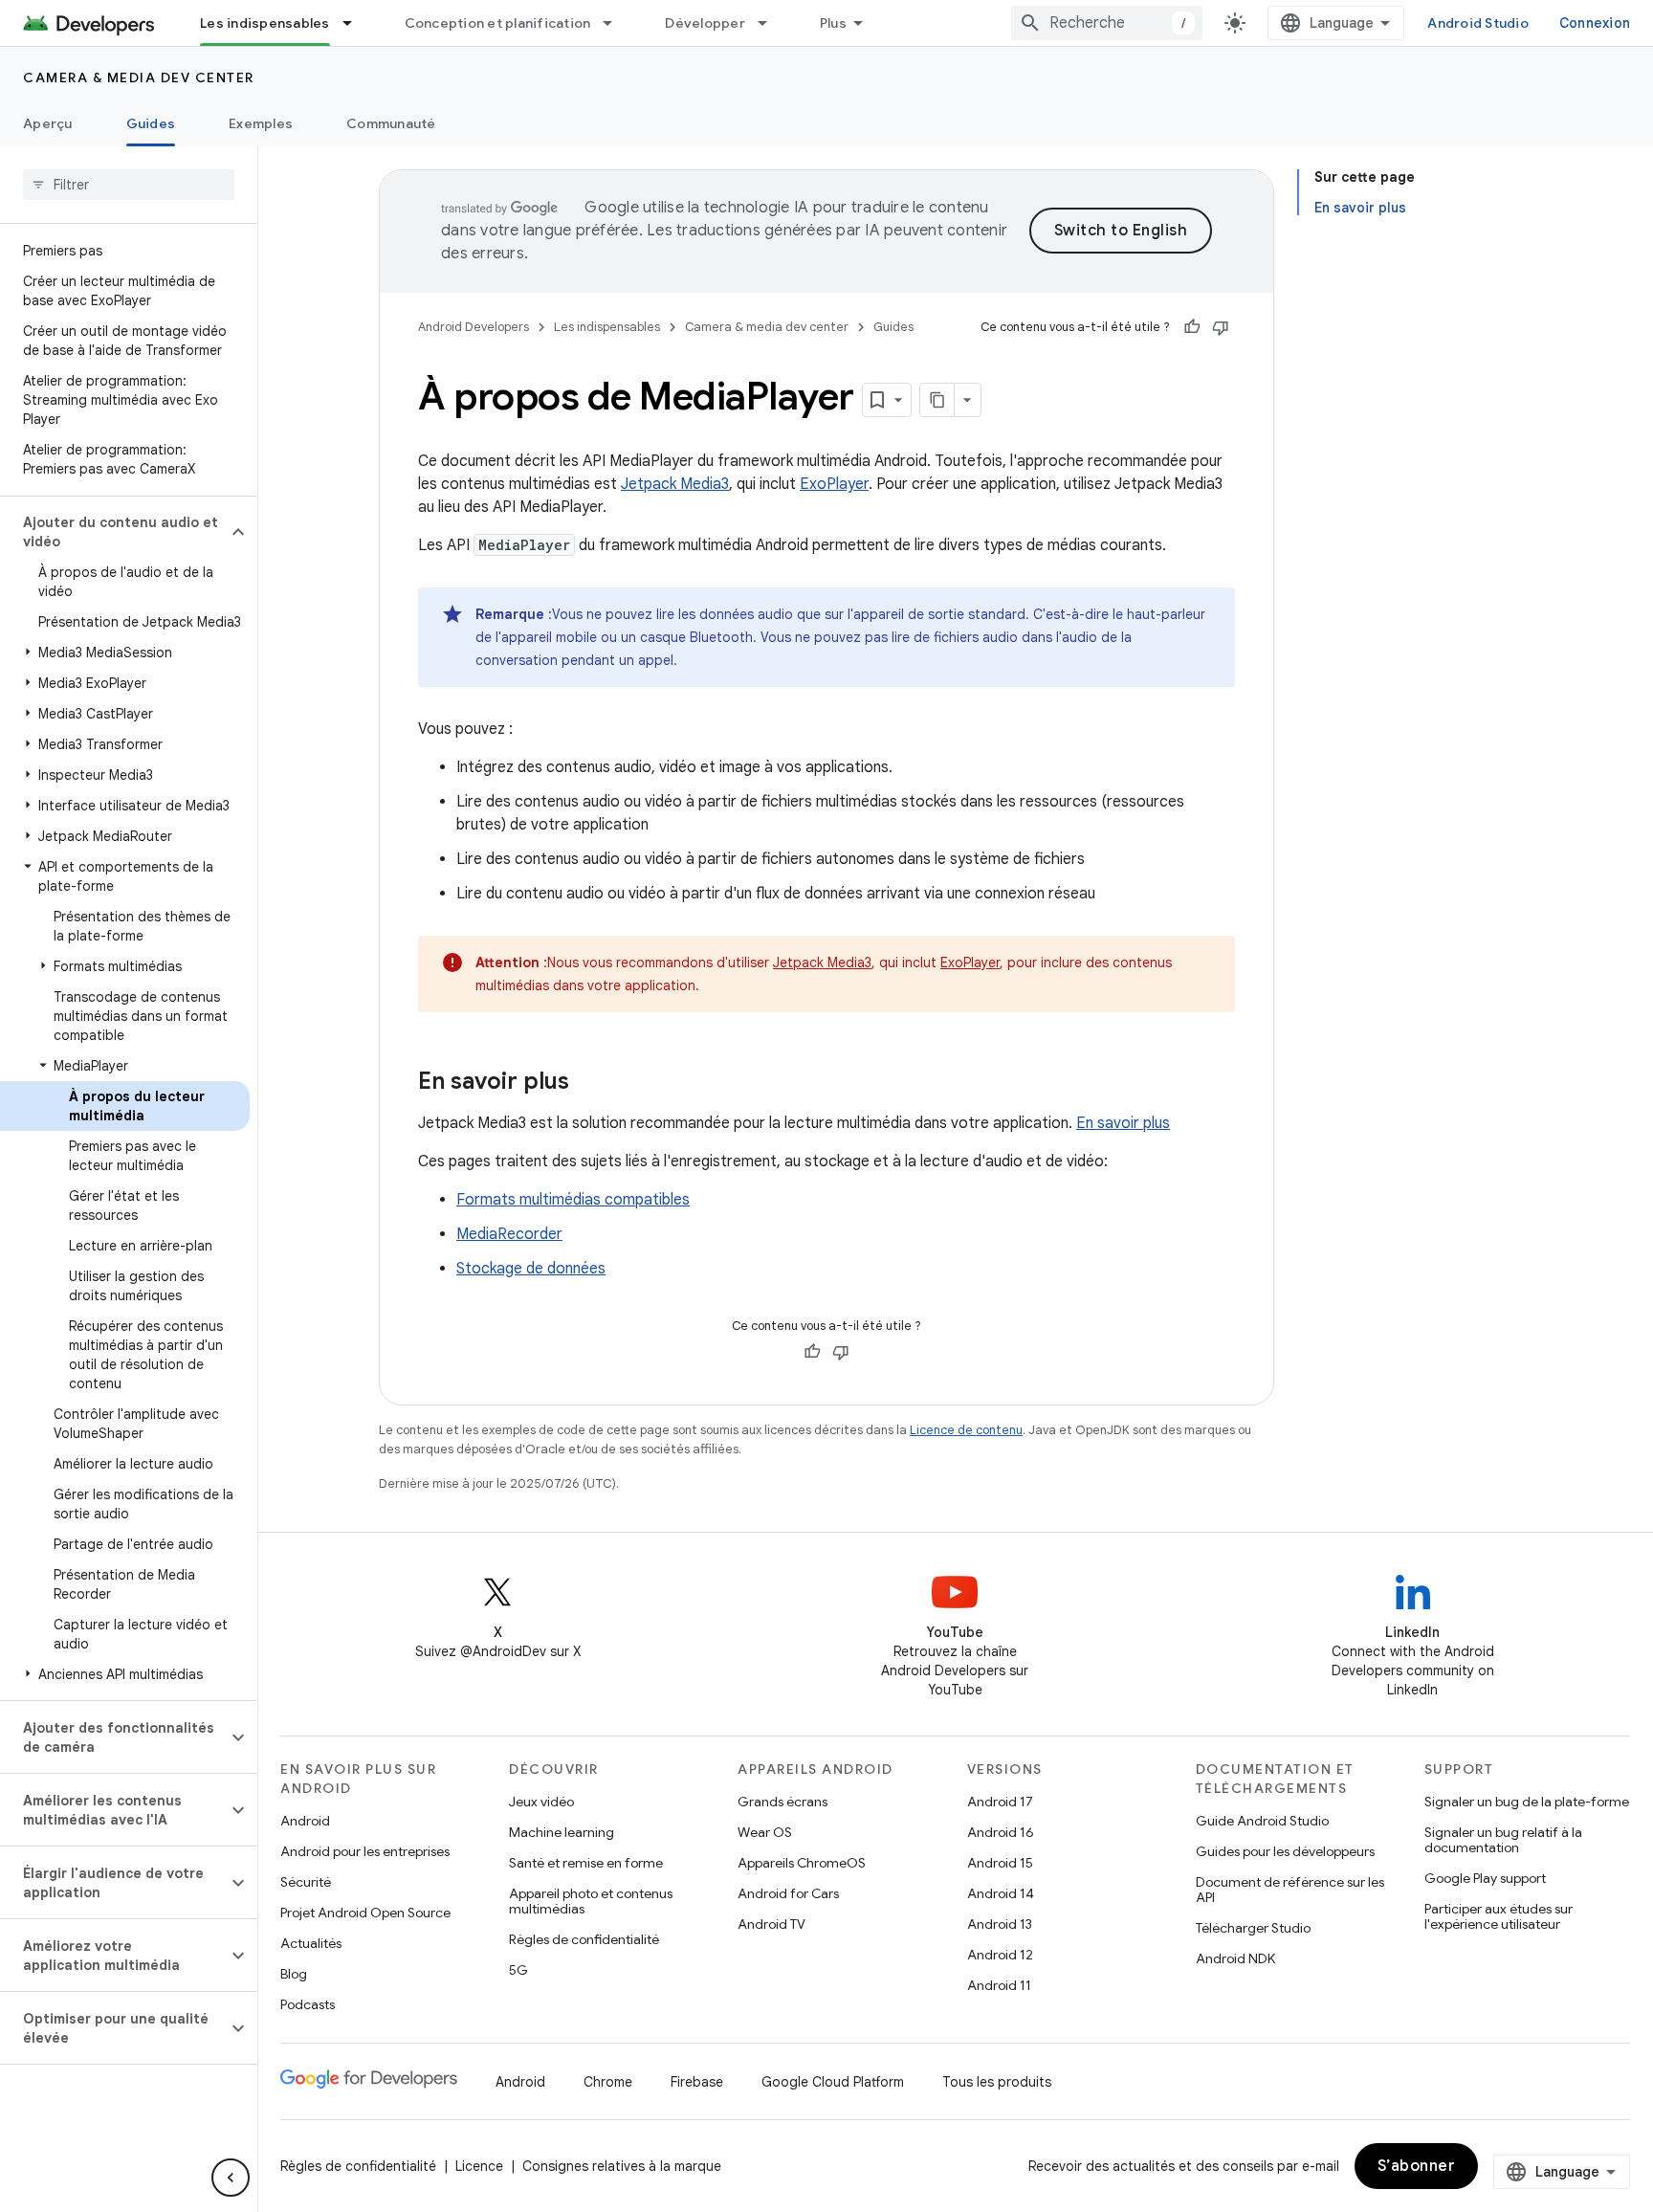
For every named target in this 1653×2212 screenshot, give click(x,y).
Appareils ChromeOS (802, 1863)
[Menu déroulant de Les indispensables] (356, 23)
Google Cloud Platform (833, 2082)
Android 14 (1001, 1893)
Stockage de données (531, 1269)
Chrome (608, 2082)
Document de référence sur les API (1290, 1890)
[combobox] (1107, 23)
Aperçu (48, 123)
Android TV (771, 1924)
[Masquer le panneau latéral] (231, 2178)
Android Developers (474, 327)
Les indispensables (265, 23)
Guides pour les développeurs (1285, 1851)
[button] (113, 532)
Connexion (1595, 23)
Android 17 (1000, 1802)
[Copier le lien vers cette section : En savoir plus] (588, 1083)
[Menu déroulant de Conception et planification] (616, 23)
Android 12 (1000, 1955)
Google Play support (1485, 1878)
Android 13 (1000, 1924)
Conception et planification (498, 23)
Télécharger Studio (1253, 1928)
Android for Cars (788, 1893)
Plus (833, 23)
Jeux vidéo (541, 1802)
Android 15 (1000, 1863)
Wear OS (765, 1832)
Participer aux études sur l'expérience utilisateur (1499, 1916)
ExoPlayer (834, 484)
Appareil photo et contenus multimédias (591, 1901)
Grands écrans (782, 1802)
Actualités (311, 1943)
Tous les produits (997, 2082)
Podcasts (308, 2004)
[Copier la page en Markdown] (937, 400)
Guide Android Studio (1262, 1821)
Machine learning (562, 1832)
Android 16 (1001, 1832)
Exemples (261, 123)
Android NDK (1235, 1958)
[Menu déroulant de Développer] (771, 23)
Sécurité (306, 1882)
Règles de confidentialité (584, 1939)
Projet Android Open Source (365, 1913)
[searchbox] (129, 185)
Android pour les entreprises (365, 1851)
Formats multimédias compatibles (573, 1200)
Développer (705, 23)
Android (305, 1821)
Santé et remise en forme (586, 1863)
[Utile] (1192, 327)
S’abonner (1417, 2166)
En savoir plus (1123, 1123)
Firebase (697, 2082)
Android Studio (1478, 23)
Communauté (391, 123)
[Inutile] (1221, 327)
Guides (151, 123)
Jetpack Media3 (675, 484)
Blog (294, 1974)
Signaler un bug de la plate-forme (1527, 1802)
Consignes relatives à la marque (622, 2166)
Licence (479, 2166)
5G (518, 1970)
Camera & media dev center (139, 77)
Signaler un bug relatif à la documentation (1503, 1840)
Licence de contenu (966, 1430)
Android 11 (999, 1985)
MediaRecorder (509, 1234)
